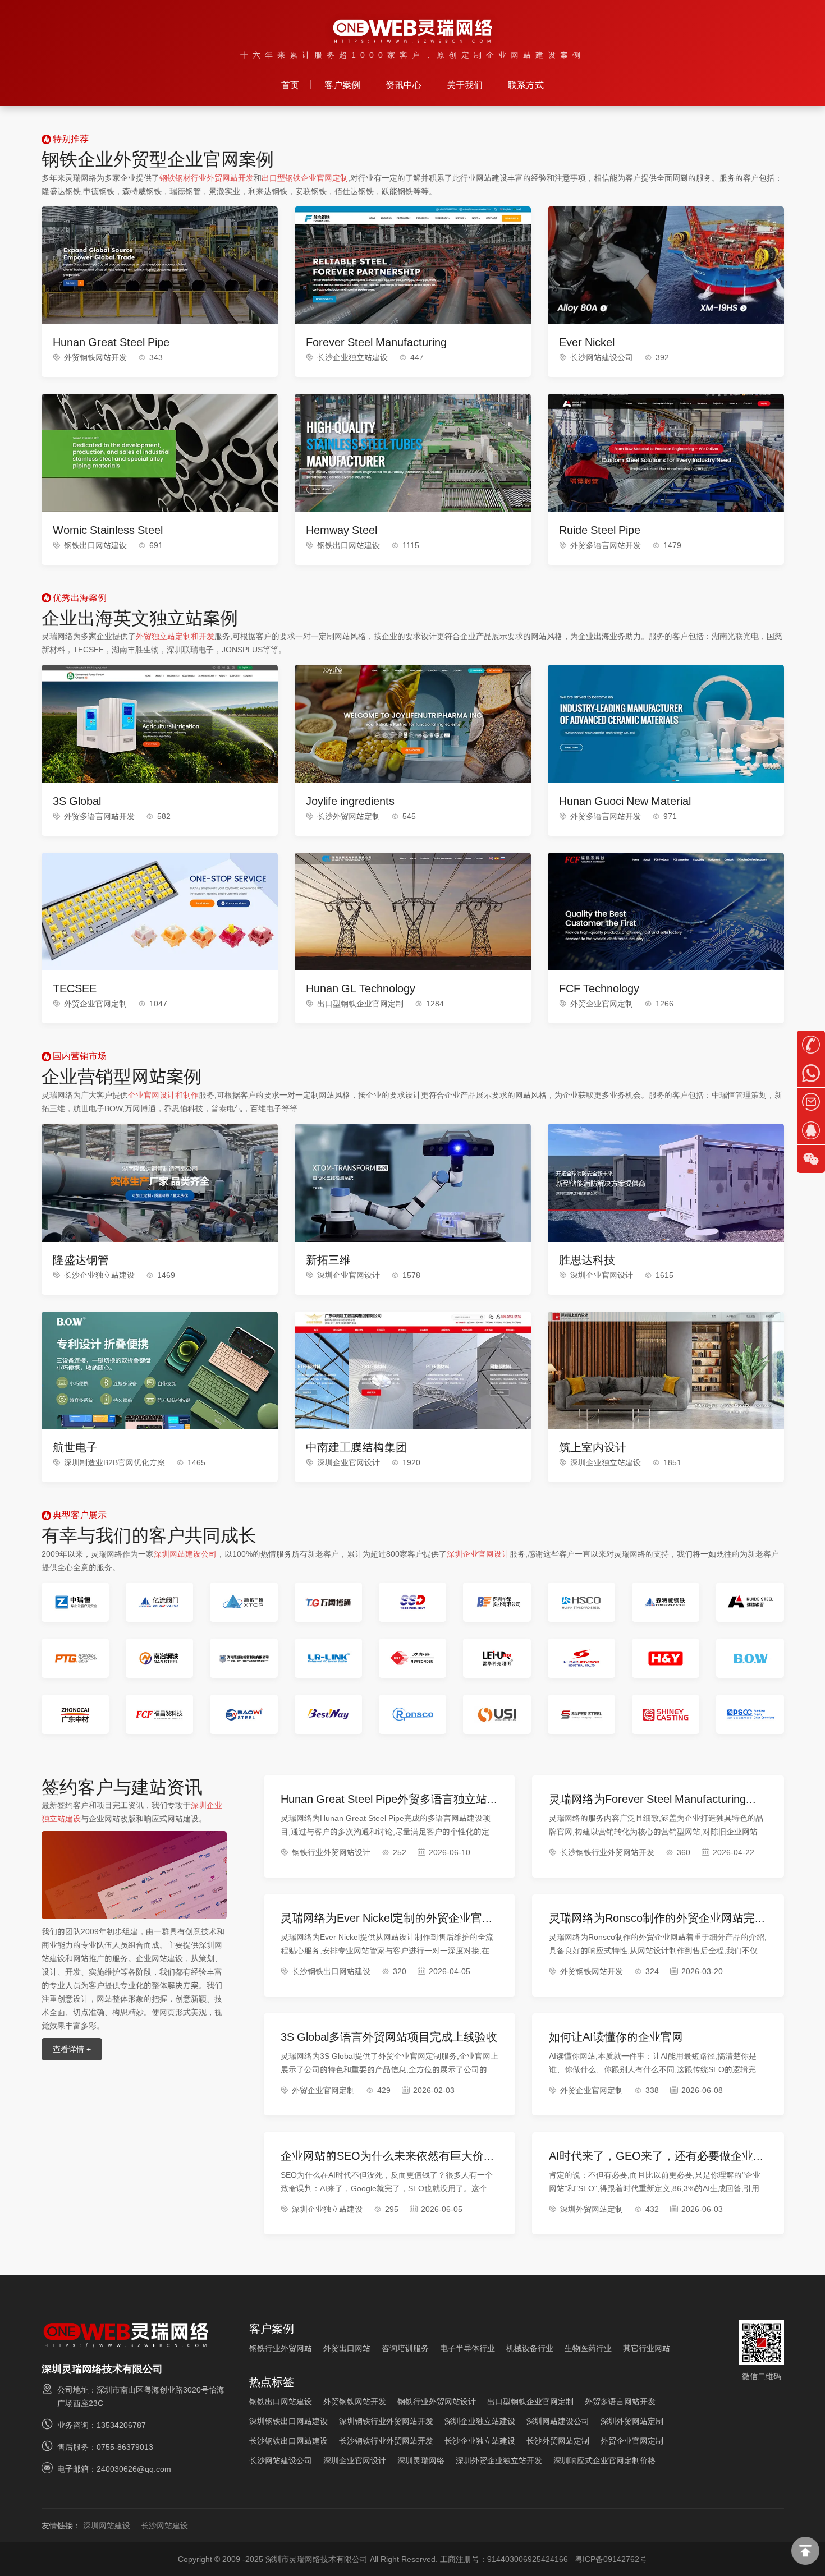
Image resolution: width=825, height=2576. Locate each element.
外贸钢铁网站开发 (95, 357)
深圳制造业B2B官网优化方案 (114, 1462)
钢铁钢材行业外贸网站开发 (207, 178)
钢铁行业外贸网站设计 (331, 1852)
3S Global (77, 801)
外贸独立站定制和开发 (175, 636)
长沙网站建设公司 (602, 357)
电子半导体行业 (467, 2348)
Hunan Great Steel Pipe (111, 342)
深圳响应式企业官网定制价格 (604, 2460)
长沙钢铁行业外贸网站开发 (607, 1852)
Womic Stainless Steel (108, 530)
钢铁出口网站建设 (95, 545)
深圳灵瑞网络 (421, 2460)
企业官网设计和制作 (163, 1095)
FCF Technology (599, 988)
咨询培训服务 (405, 2348)
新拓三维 (328, 1260)
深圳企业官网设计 (349, 1275)
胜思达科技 (587, 1260)
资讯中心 (404, 85)
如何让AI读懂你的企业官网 (616, 2037)
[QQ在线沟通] (811, 1131)
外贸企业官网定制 (95, 1004)
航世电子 (75, 1447)
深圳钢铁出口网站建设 (288, 2421)
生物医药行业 (588, 2348)
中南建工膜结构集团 (356, 1447)
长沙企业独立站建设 (352, 357)
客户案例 (342, 85)
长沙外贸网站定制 (349, 816)
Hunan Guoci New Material (625, 801)
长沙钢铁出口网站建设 (331, 1971)
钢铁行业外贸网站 (281, 2348)
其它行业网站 (647, 2348)
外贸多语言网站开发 (606, 545)
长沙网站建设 (164, 2526)
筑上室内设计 (593, 1447)
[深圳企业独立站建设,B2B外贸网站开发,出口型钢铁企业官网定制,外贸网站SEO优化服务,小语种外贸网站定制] (413, 31)
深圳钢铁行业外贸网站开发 (386, 2421)
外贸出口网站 (347, 2348)
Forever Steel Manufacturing (376, 342)
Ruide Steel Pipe (600, 530)
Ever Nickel (587, 342)
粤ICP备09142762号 (611, 2559)
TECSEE (75, 988)
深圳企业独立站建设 (606, 1462)
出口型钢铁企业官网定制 (305, 178)
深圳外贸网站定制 (592, 2209)
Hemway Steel (342, 530)
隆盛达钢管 (81, 1260)
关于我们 (465, 85)
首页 (290, 85)
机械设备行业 (530, 2348)
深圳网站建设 (107, 2526)
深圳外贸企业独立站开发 (499, 2460)
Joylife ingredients (350, 801)
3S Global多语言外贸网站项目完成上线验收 (389, 2037)
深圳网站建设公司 (185, 1554)
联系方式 (526, 85)
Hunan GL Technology (361, 988)
